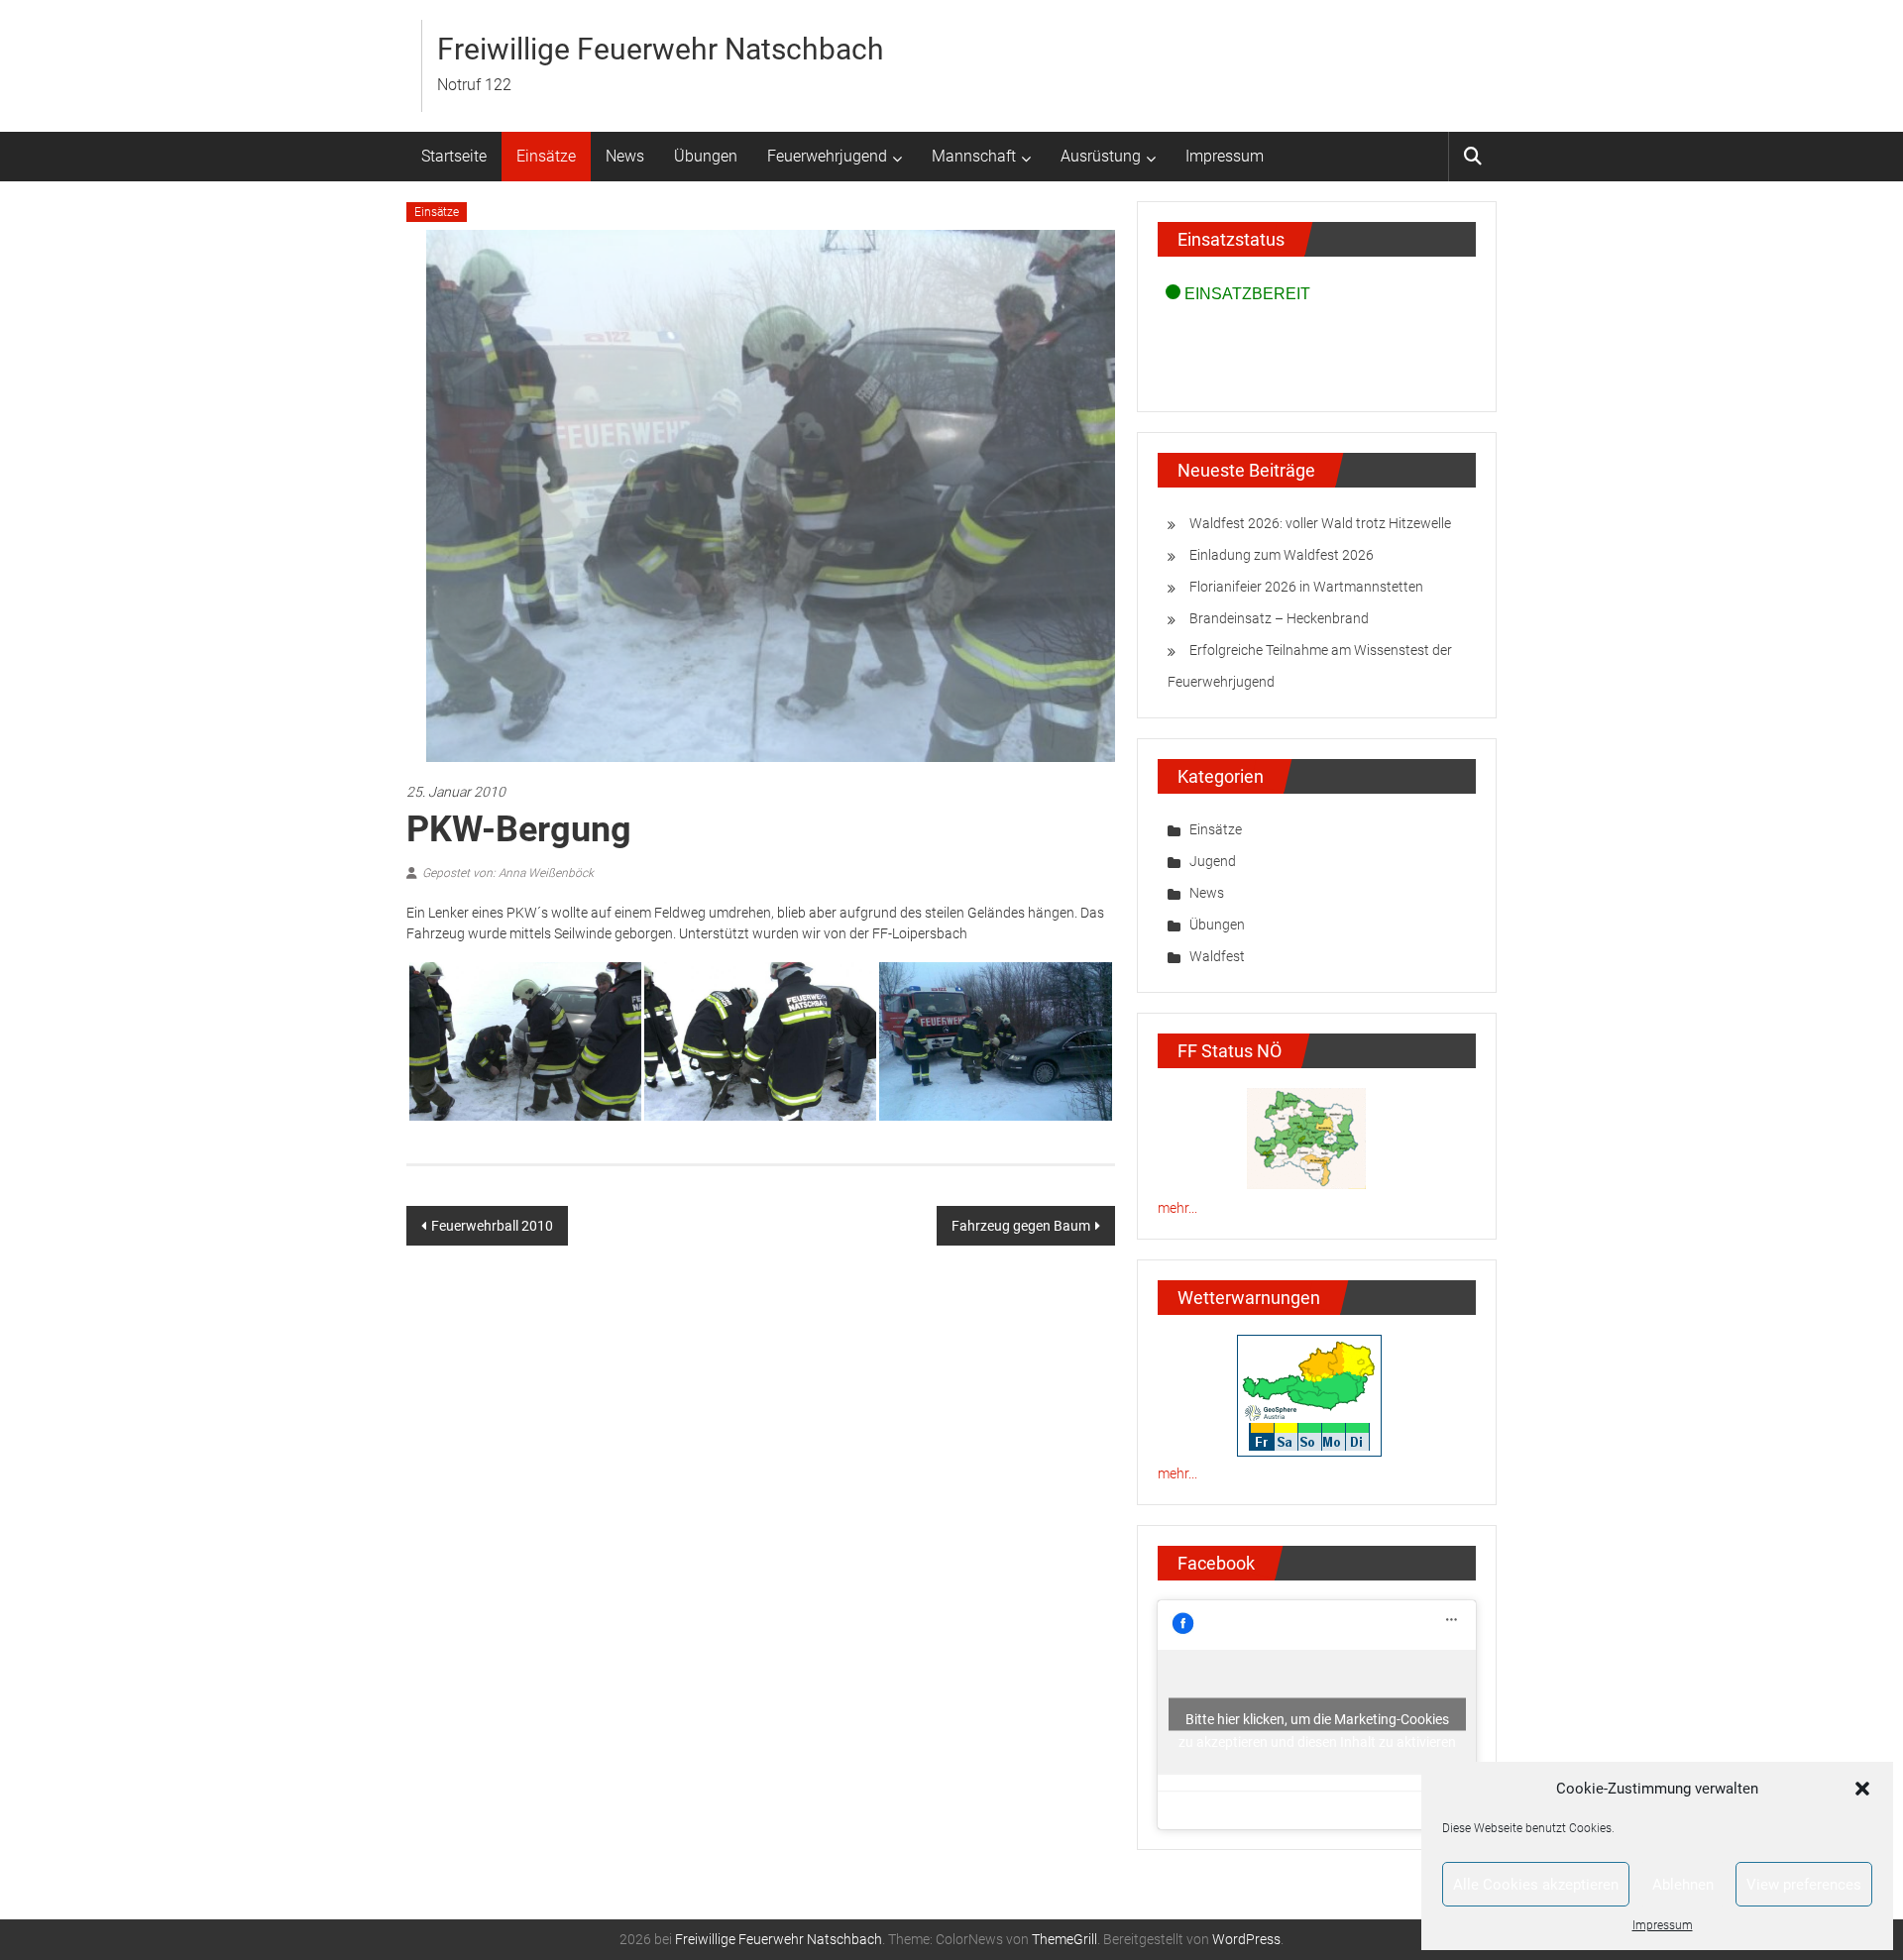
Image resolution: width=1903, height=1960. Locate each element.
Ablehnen (1683, 1885)
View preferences (1804, 1885)
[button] (1862, 1789)
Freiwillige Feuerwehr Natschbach (661, 49)
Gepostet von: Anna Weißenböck (508, 873)
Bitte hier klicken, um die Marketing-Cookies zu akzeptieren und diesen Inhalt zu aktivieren (1317, 1721)
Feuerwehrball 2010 (492, 1226)
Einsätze (546, 156)
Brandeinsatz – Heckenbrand (1279, 618)
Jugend (1213, 861)
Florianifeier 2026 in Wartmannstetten (1306, 587)
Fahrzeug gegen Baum (1021, 1226)
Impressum (1663, 1925)
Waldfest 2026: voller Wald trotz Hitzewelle (1320, 523)
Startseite (454, 156)
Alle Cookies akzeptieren (1536, 1885)
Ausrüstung (1101, 156)
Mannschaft (974, 156)
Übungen (706, 156)
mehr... (1177, 1208)
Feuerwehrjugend (827, 156)
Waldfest (1217, 956)
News (625, 156)
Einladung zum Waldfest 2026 (1282, 555)
